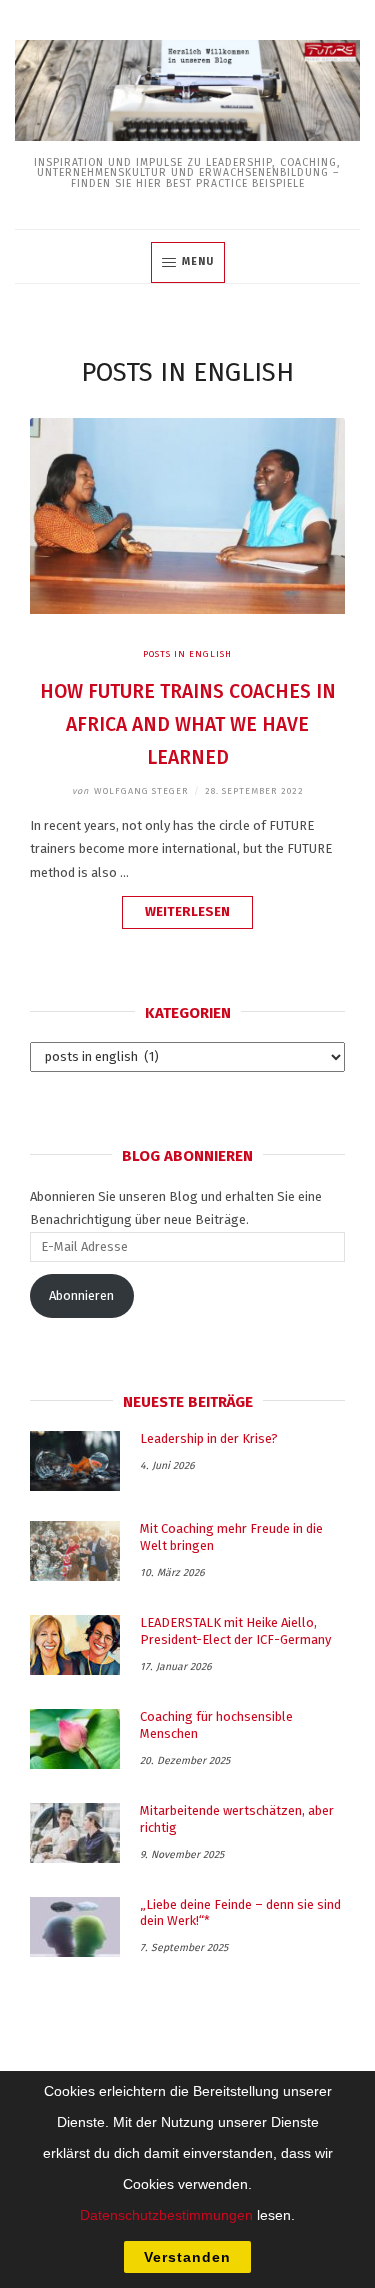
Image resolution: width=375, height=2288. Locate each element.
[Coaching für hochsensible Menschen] (75, 1739)
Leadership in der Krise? (209, 1438)
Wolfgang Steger (130, 791)
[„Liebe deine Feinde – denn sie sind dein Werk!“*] (75, 1927)
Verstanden (187, 2257)
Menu (198, 261)
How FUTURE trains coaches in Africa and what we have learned (188, 724)
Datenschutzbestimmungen (166, 2215)
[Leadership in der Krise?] (75, 1461)
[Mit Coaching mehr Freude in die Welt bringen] (75, 1551)
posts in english (187, 654)
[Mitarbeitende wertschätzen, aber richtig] (75, 1833)
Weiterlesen (199, 916)
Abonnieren (81, 1295)
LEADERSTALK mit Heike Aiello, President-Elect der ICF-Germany (235, 1631)
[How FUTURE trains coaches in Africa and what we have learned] (187, 609)
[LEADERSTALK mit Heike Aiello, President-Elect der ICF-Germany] (75, 1645)
